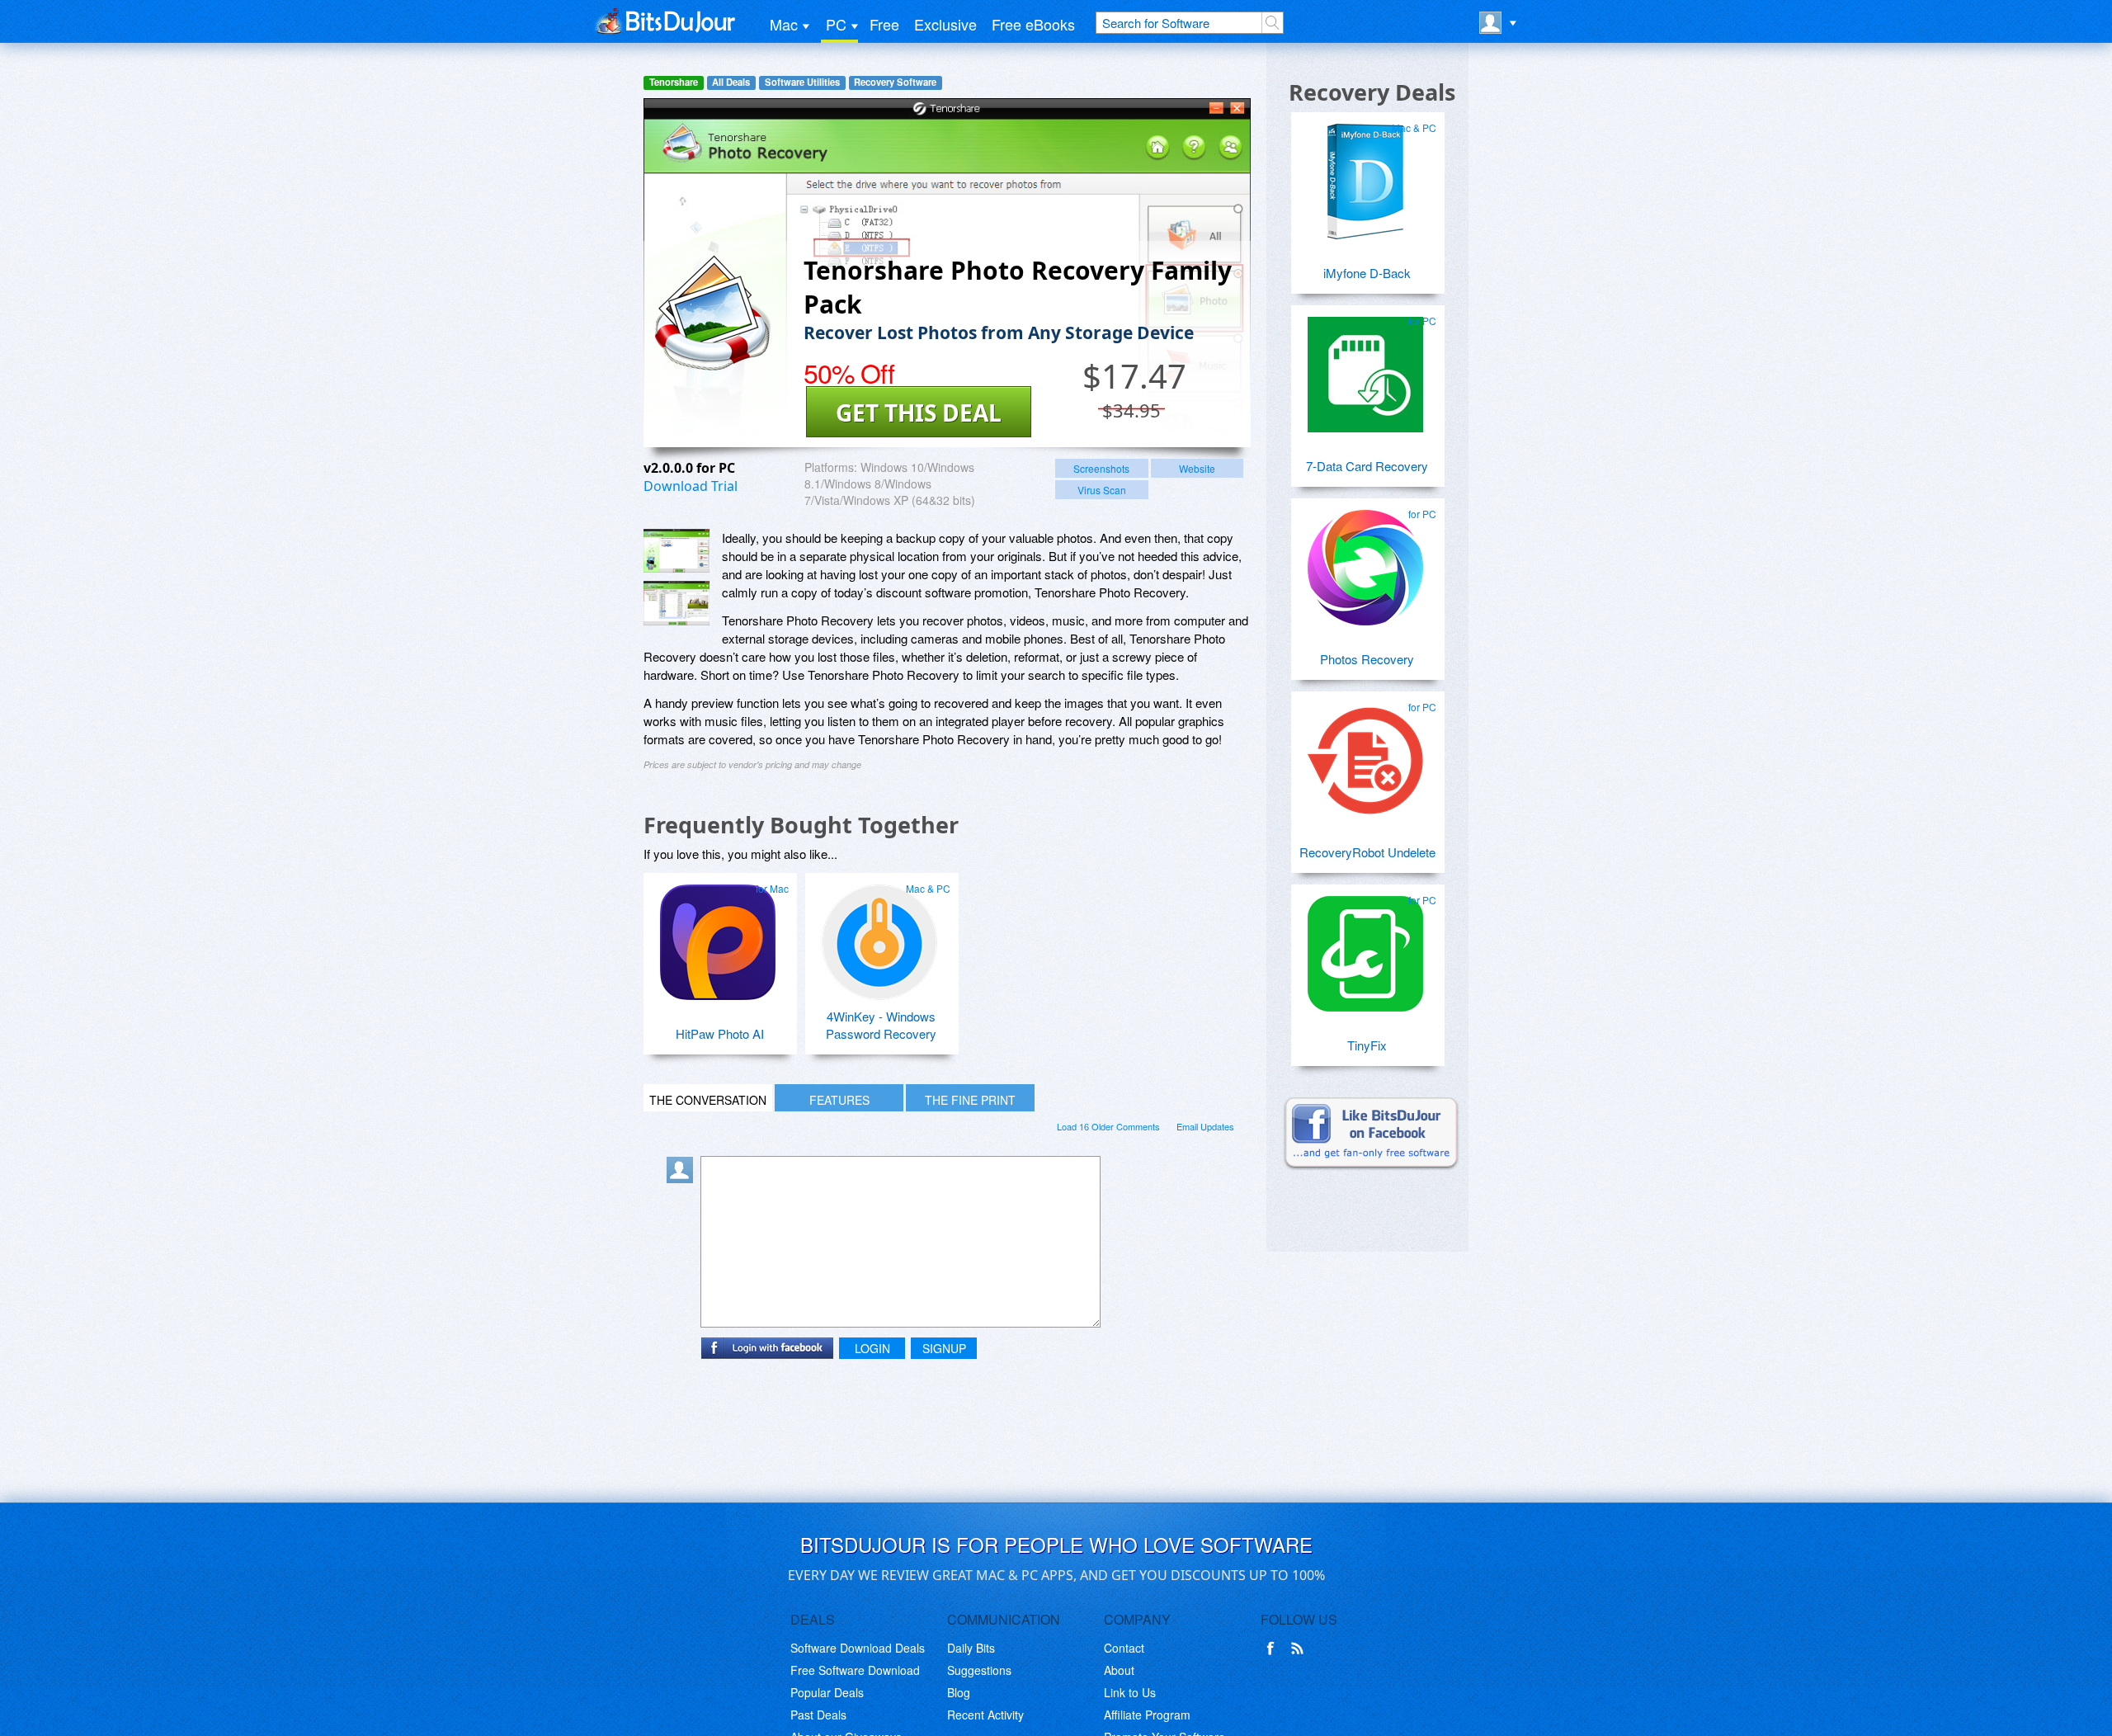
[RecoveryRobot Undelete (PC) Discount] (1365, 754)
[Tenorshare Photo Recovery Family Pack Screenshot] (676, 551)
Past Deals (818, 1715)
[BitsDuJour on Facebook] (1274, 1649)
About (1119, 1670)
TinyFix (1367, 1045)
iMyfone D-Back (1367, 273)
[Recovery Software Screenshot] (676, 603)
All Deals (731, 82)
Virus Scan (1102, 490)
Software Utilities (802, 82)
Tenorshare (674, 82)
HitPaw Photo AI (720, 1033)
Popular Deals (827, 1692)
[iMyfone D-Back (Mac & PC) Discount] (1365, 175)
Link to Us (1130, 1692)
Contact (1124, 1648)
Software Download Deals (858, 1648)
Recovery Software (895, 82)
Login (872, 1348)
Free (884, 24)
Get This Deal (919, 413)
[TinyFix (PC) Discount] (1365, 947)
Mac (784, 24)
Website (1197, 468)
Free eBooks (1033, 24)
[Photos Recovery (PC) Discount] (1365, 561)
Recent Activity (985, 1715)
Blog (959, 1692)
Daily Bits (971, 1648)
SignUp (944, 1348)
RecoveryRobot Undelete (1367, 852)
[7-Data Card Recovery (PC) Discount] (1365, 368)
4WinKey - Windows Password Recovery (881, 1025)
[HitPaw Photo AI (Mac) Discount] (718, 936)
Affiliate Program (1147, 1715)
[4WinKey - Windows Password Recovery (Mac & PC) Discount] (879, 936)
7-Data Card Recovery (1367, 466)
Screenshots (1101, 468)
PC (836, 24)
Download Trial (691, 486)
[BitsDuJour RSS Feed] (1300, 1649)
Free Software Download (855, 1670)
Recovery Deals (1372, 92)
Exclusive (945, 24)
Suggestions (979, 1670)
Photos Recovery (1367, 659)
